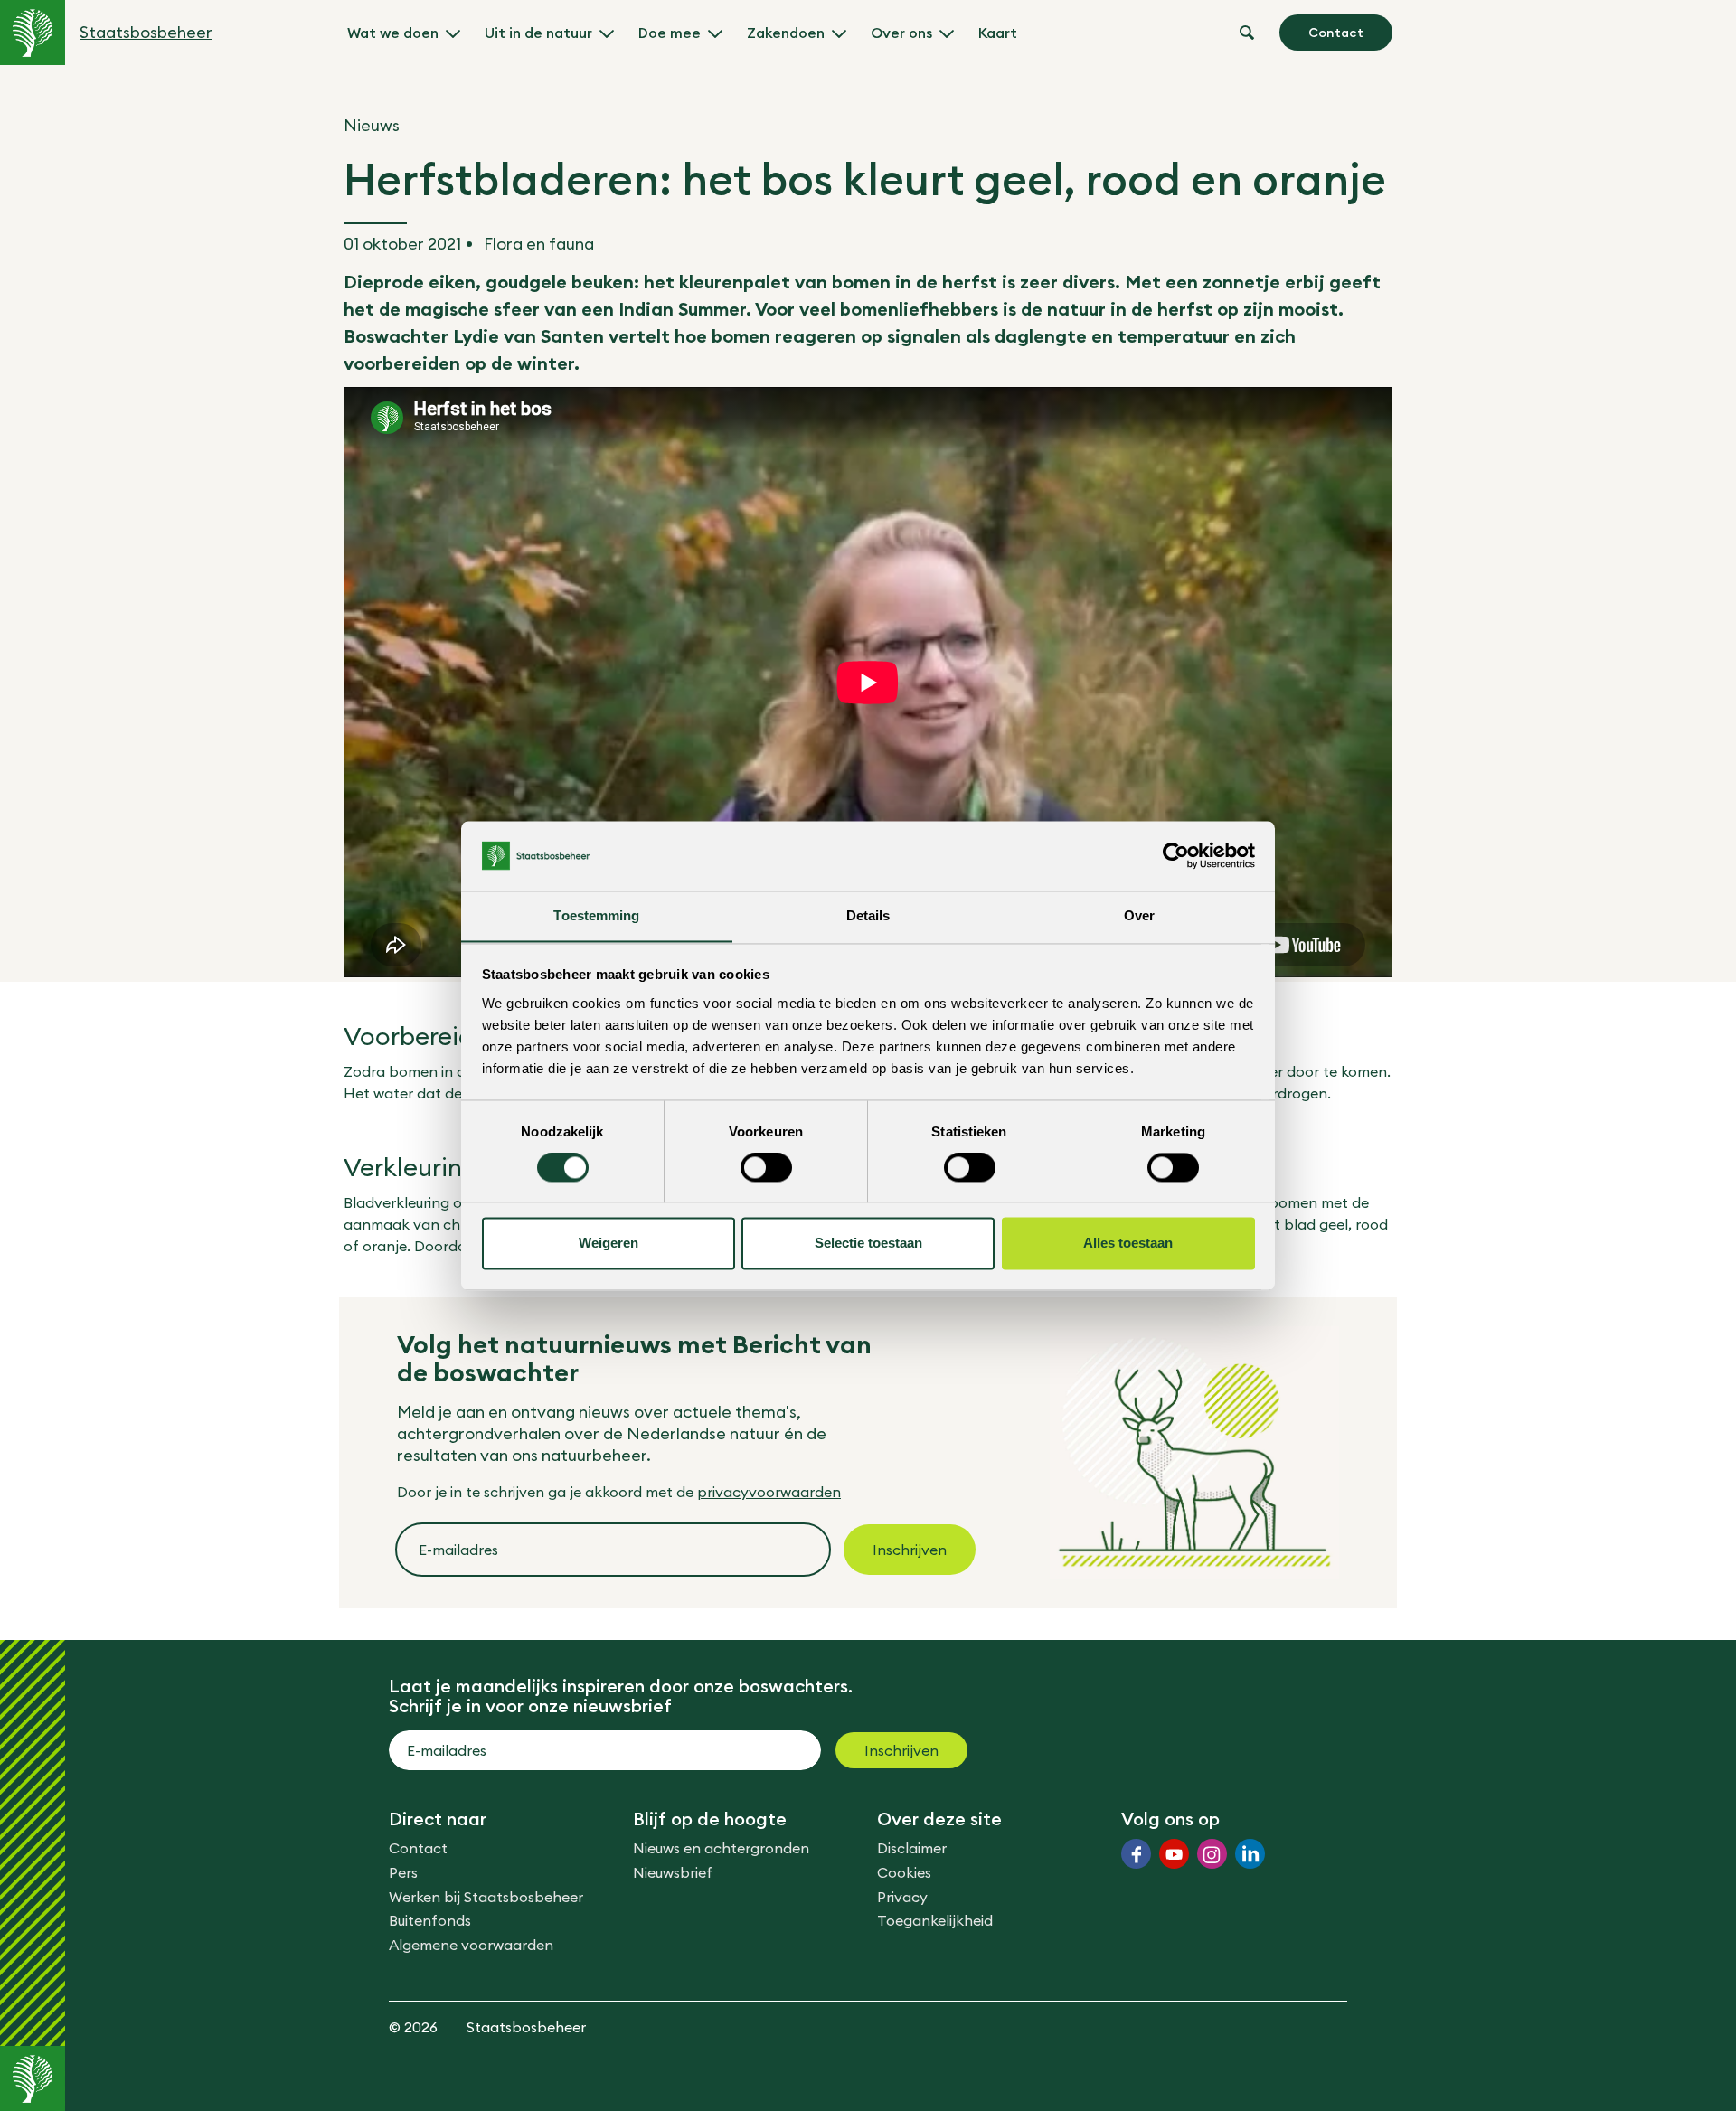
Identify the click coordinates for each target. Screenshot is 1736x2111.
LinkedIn (1250, 1854)
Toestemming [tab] (596, 915)
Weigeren (609, 1243)
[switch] (766, 1167)
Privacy (902, 1897)
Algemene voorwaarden (471, 1945)
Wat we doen (393, 33)
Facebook (1136, 1854)
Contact (1336, 33)
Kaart (998, 33)
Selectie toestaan (868, 1243)
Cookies (904, 1872)
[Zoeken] (1247, 33)
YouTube (1174, 1854)
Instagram (1212, 1854)
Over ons (901, 33)
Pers (403, 1872)
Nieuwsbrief (673, 1872)
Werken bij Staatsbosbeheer (486, 1897)
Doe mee (670, 33)
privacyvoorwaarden (769, 1492)
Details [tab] (868, 915)
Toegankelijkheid (935, 1920)
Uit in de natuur (538, 33)
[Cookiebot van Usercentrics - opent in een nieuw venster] (1176, 855)
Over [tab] (1139, 915)
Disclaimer (912, 1848)
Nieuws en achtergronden (721, 1848)
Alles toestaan (1128, 1243)
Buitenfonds (430, 1920)
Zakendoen (786, 33)
